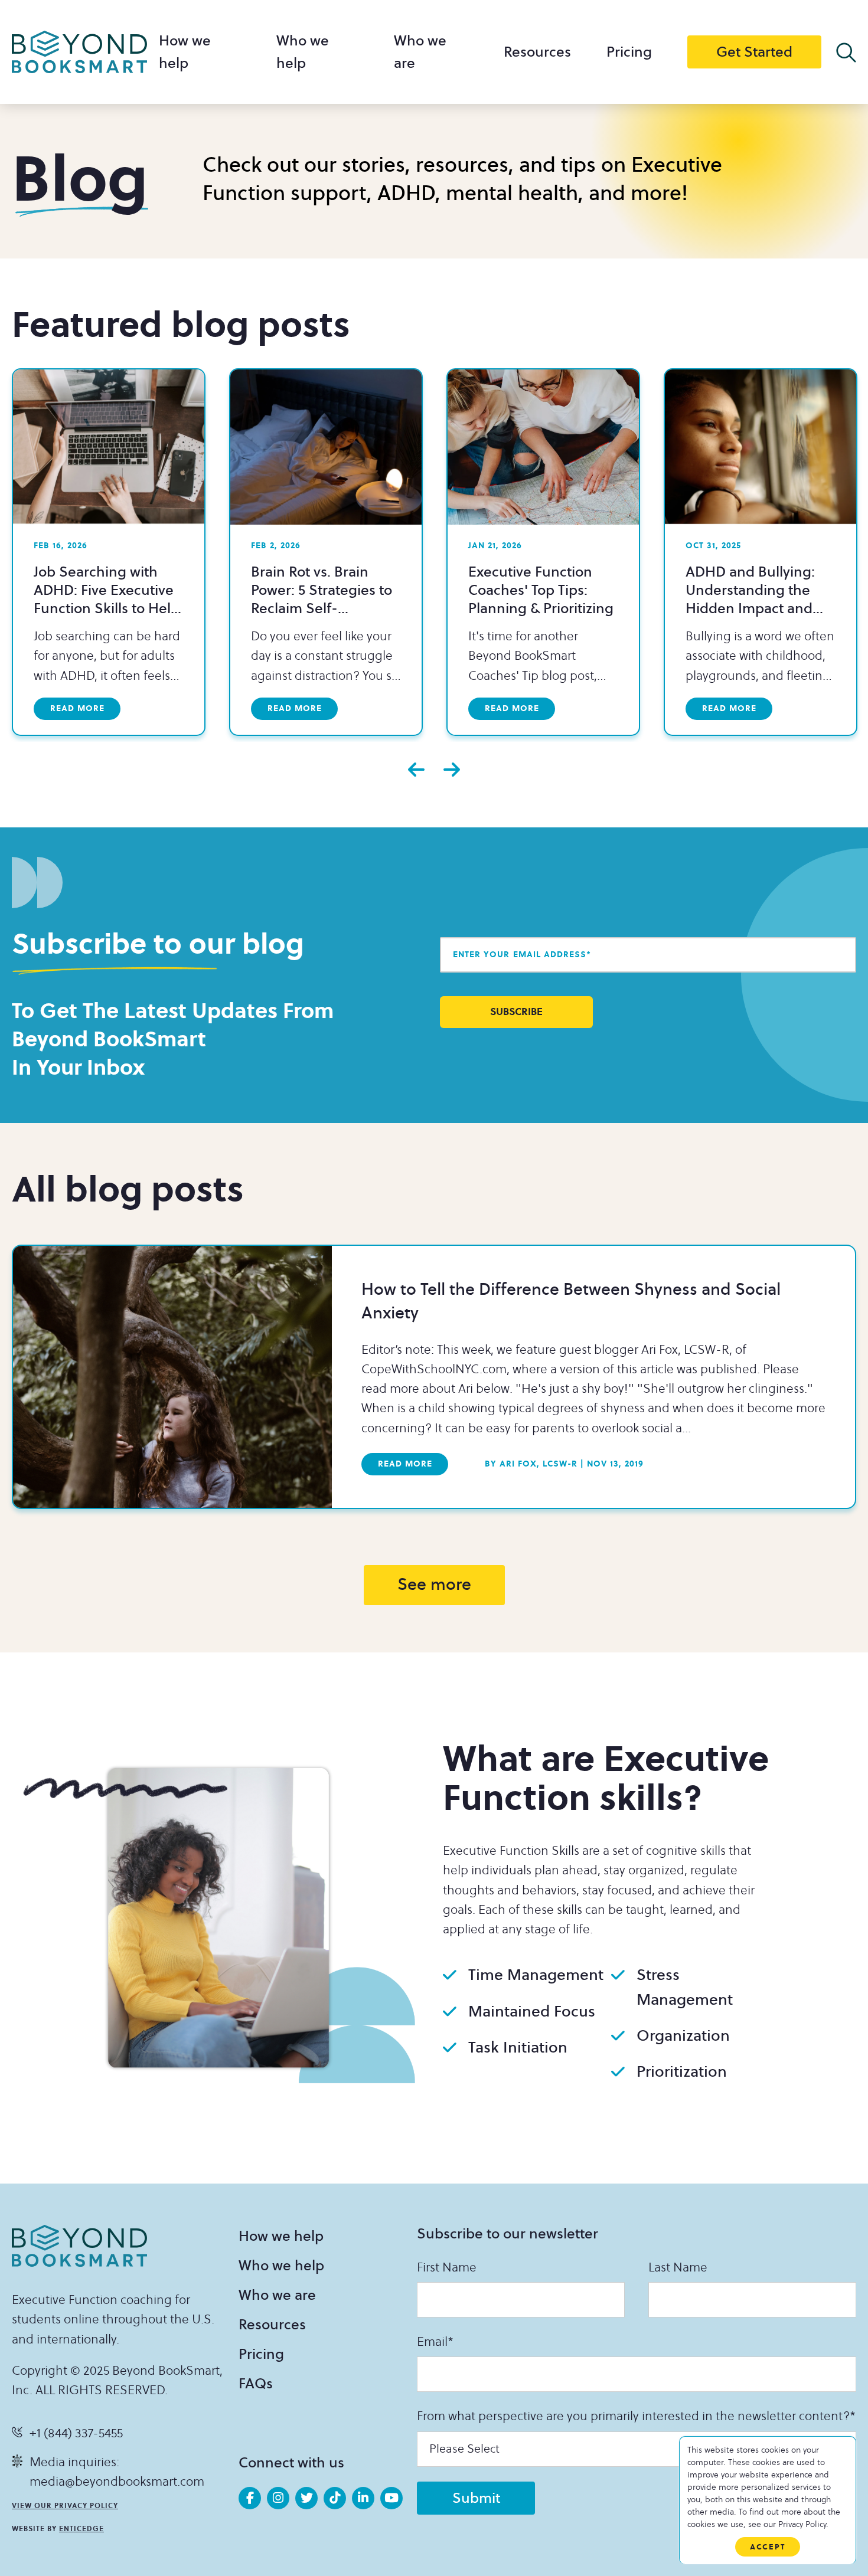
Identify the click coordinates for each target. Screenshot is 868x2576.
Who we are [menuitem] (277, 2295)
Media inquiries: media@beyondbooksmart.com (117, 2472)
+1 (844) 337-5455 (76, 2433)
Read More (405, 1464)
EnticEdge (81, 2529)
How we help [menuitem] (281, 2236)
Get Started (754, 52)
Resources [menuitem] (537, 52)
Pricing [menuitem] (629, 52)
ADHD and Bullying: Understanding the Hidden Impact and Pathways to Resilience (759, 599)
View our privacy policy (65, 2506)
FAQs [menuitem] (256, 2384)
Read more (77, 708)
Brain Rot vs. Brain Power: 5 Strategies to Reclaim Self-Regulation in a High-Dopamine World (322, 608)
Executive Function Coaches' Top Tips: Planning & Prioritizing (541, 590)
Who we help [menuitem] (281, 2266)
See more (434, 1585)
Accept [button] (768, 2547)
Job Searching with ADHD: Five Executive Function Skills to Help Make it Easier (107, 599)
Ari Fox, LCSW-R (531, 1464)
